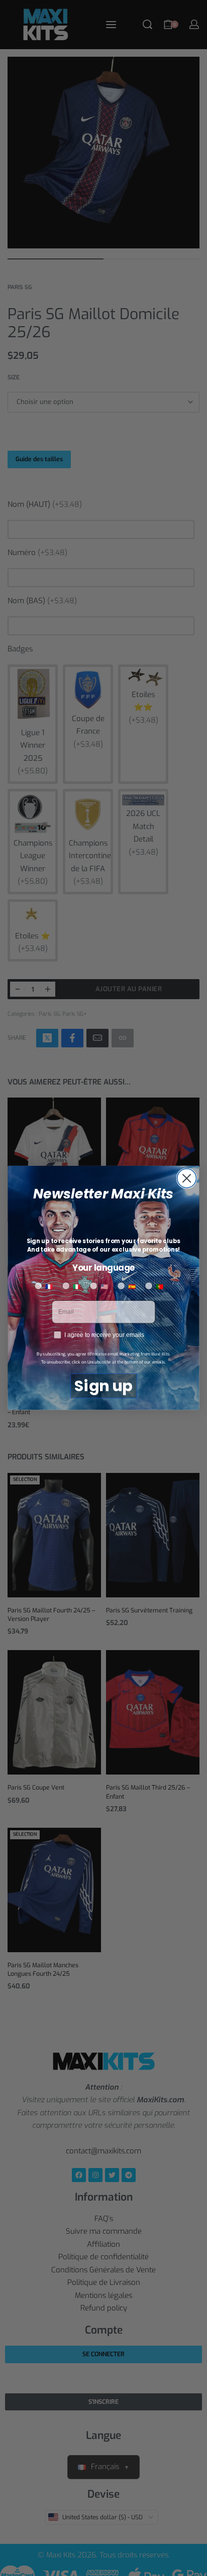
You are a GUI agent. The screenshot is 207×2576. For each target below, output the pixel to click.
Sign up (103, 1386)
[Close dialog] (186, 1178)
